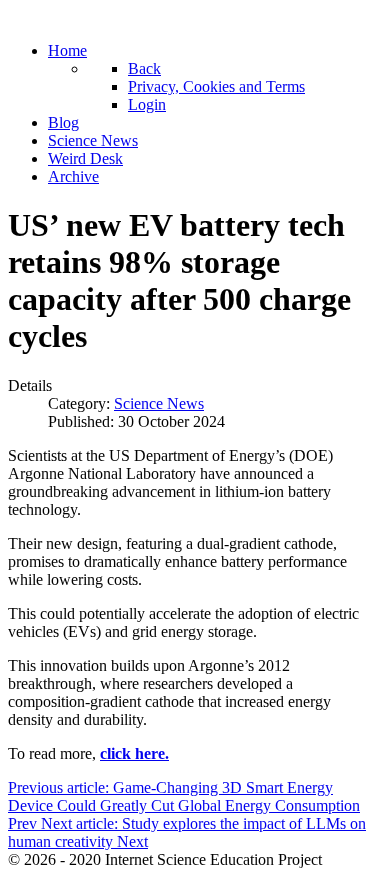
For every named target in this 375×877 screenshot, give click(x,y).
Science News (159, 403)
